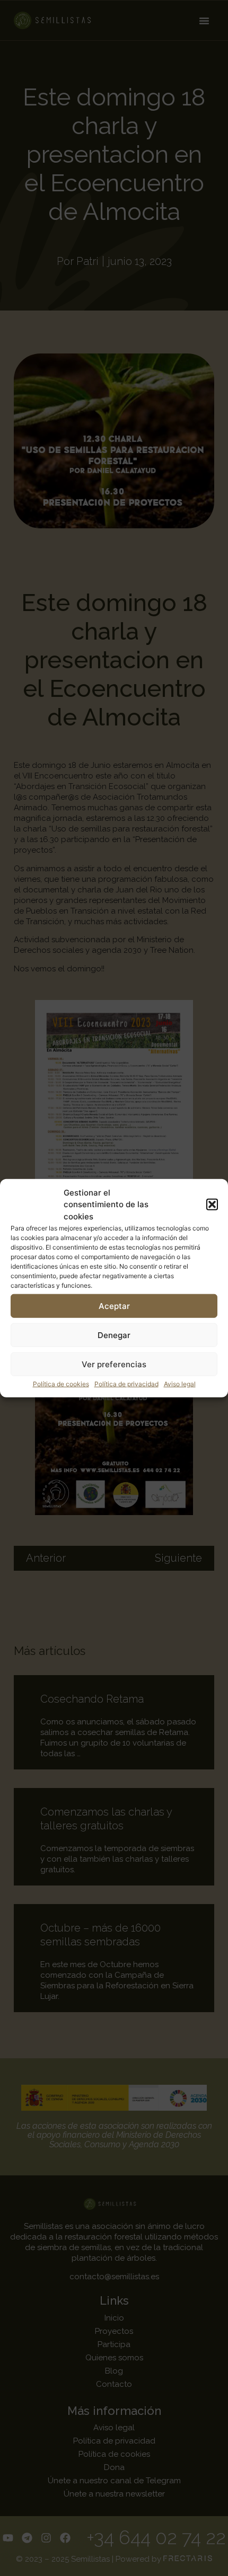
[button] (212, 1205)
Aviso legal (180, 1384)
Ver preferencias (114, 1364)
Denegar (114, 1335)
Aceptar (114, 1305)
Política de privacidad (126, 1384)
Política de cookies (61, 1384)
